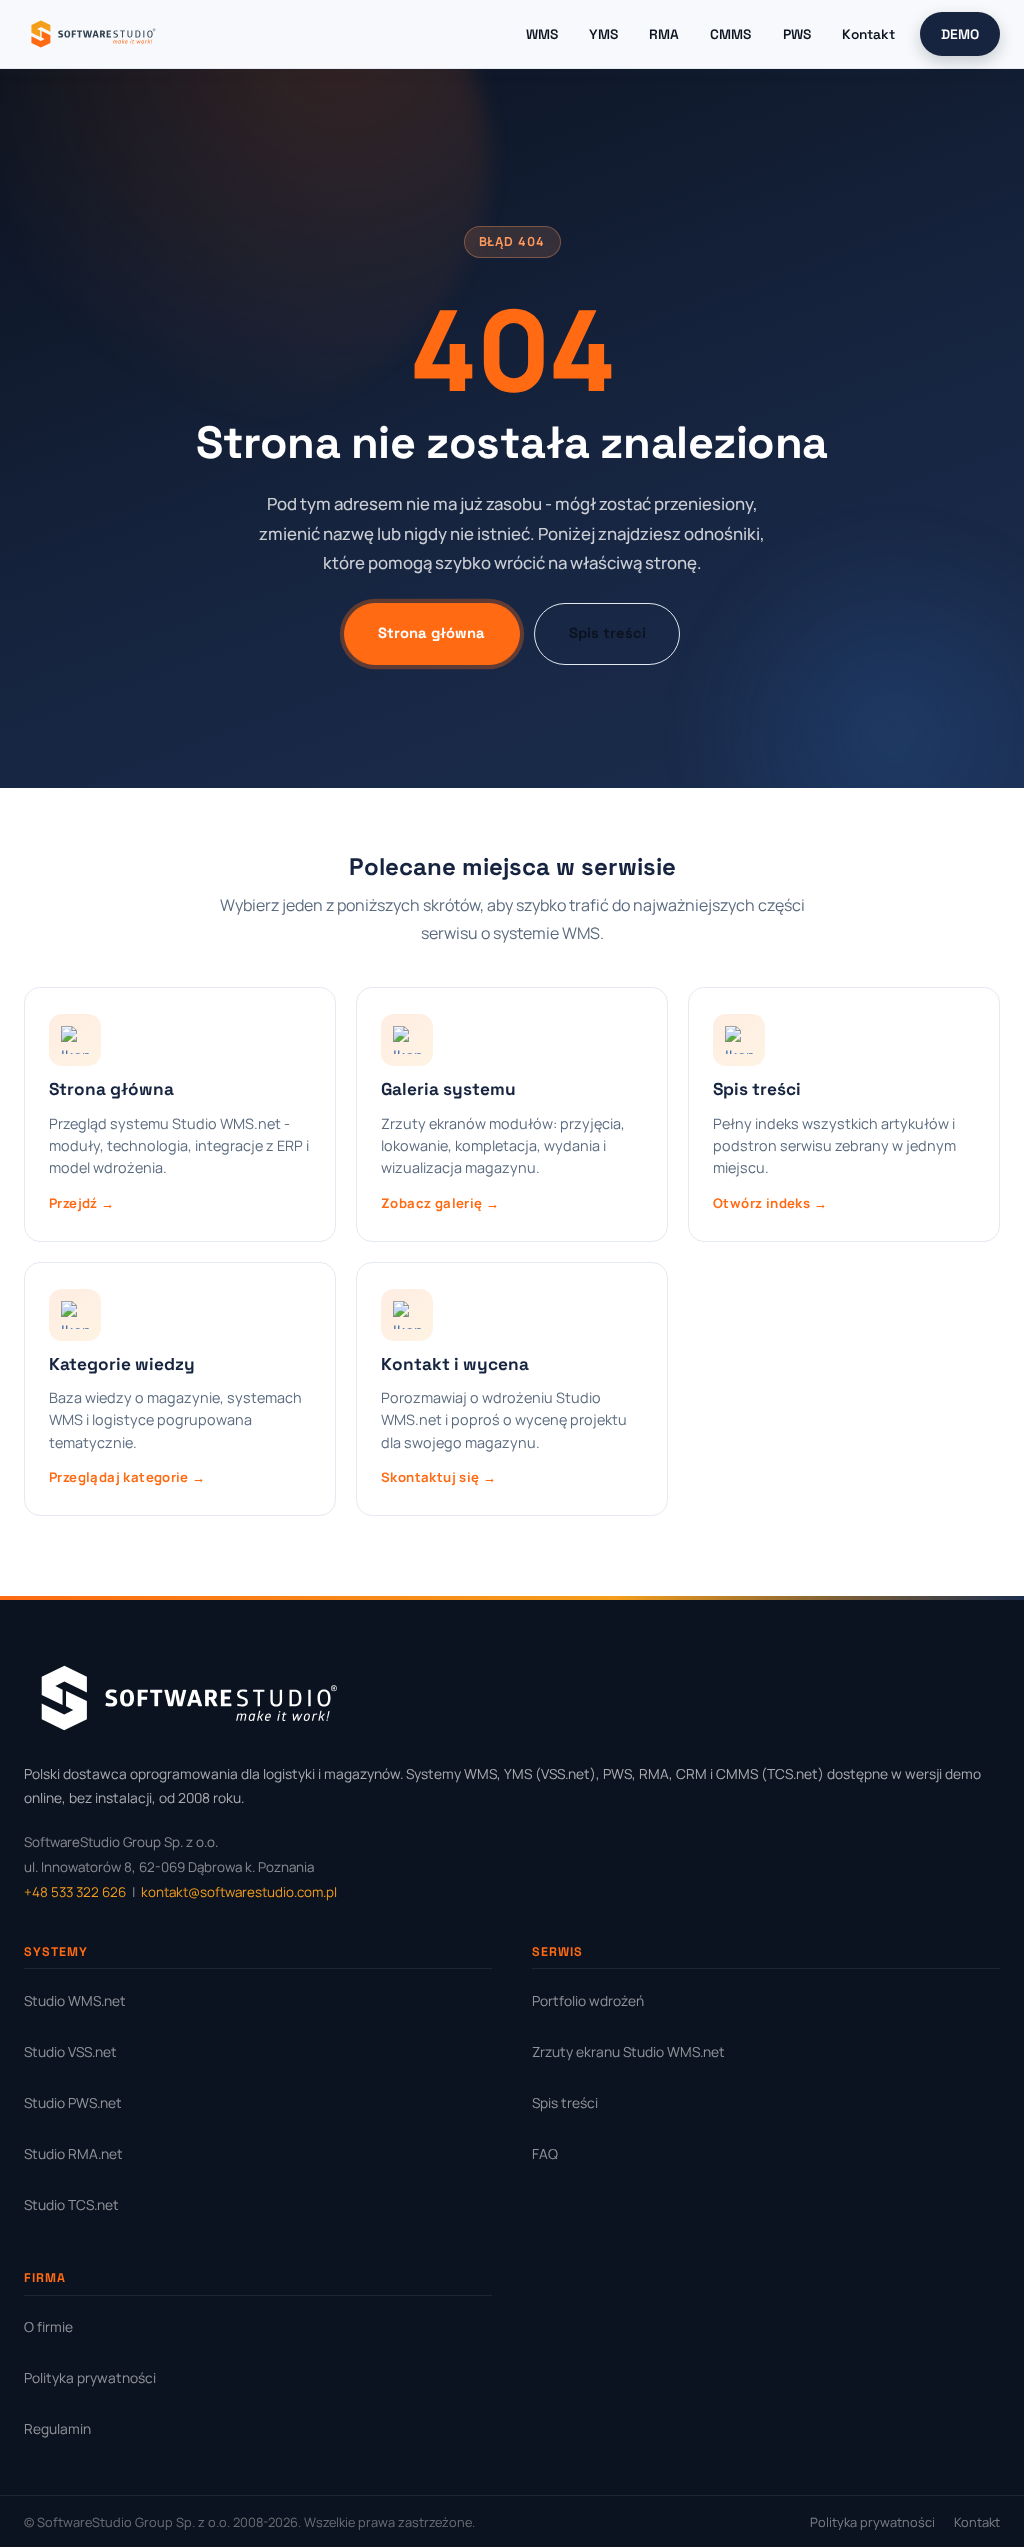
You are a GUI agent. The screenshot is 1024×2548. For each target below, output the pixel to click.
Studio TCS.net (71, 2204)
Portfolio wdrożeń (588, 2000)
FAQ (545, 2153)
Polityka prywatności (90, 2377)
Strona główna (431, 633)
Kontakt (868, 34)
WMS (542, 34)
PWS (797, 34)
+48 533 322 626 (75, 1892)
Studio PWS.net (73, 2102)
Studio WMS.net (75, 2000)
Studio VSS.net (70, 2051)
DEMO (960, 34)
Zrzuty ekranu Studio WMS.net (628, 2051)
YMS (603, 34)
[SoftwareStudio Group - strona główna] (92, 34)
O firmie (48, 2326)
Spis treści (607, 633)
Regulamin (57, 2428)
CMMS (730, 34)
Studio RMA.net (73, 2153)
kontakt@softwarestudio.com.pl (239, 1892)
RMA (664, 34)
